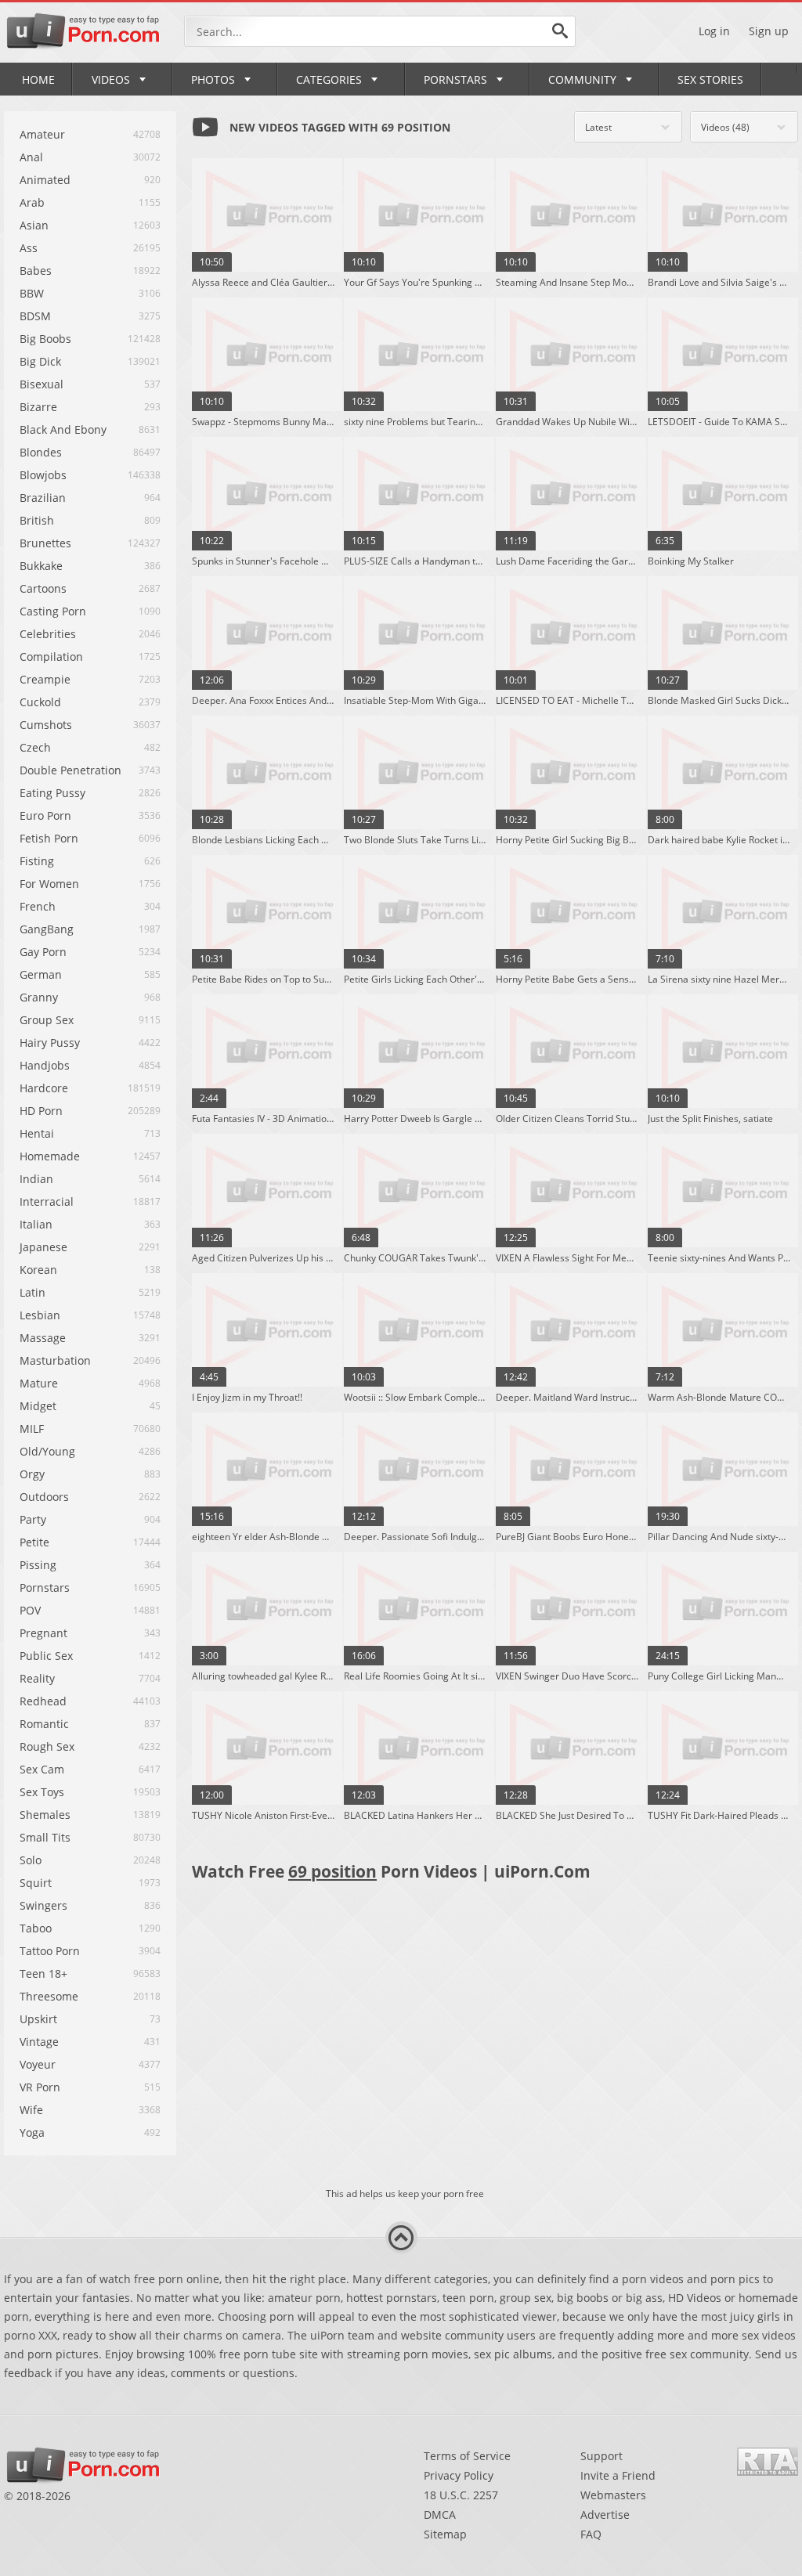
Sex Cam (42, 1769)
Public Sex (46, 1656)
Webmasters (613, 2495)
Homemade (50, 1156)
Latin (33, 1292)
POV (30, 1610)
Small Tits (45, 1837)
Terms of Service (467, 2456)
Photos (213, 79)
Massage (43, 1338)
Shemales (45, 1815)
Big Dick (40, 361)
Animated (45, 180)
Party (33, 1519)
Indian (36, 1179)
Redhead (43, 1701)
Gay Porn (43, 952)
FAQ (591, 2534)
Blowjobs (43, 475)
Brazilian (43, 498)
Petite (34, 1542)
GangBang (47, 929)
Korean (38, 1270)
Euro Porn (45, 815)
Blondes (41, 452)
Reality (37, 1678)
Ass (29, 248)
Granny (39, 997)
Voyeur (38, 2064)
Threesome (49, 1996)
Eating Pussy (52, 793)
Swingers (43, 1905)
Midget (38, 1406)
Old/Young (47, 1451)
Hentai (37, 1133)
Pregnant (43, 1633)
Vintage (39, 2042)
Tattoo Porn (50, 1951)
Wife (31, 2110)
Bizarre (38, 407)
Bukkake (41, 566)
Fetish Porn (49, 838)
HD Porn (41, 1111)
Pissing (38, 1565)
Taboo (36, 1928)
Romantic (44, 1724)
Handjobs (45, 1065)
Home (38, 79)
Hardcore (44, 1088)
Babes (36, 271)
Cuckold (40, 702)
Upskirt (38, 2019)
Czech (35, 747)
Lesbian (40, 1315)
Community (582, 79)
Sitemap (445, 2534)
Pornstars (455, 79)
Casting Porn (53, 611)
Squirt (36, 1883)
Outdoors (44, 1497)
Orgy (32, 1474)
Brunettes (45, 543)
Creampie (45, 679)
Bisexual (42, 384)
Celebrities (48, 634)
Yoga (32, 2132)
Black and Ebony (63, 429)
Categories (329, 79)
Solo (31, 1860)
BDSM (35, 316)
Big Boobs (45, 339)
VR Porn (40, 2087)
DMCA (440, 2515)
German (41, 974)
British (37, 520)
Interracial (47, 1201)
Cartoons (43, 588)
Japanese (43, 1247)
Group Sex (47, 1020)
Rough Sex (47, 1746)
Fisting (37, 861)
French (38, 906)
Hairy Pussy (50, 1043)
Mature (39, 1383)
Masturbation (55, 1360)
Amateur (42, 134)
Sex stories (710, 79)
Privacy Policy (459, 2475)
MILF (32, 1429)
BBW (32, 293)
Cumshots (46, 725)
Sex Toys (42, 1792)
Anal (31, 157)
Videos (111, 79)
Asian (34, 225)
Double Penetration (70, 770)
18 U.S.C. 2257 (461, 2495)
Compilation (51, 657)
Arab (32, 202)
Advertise (605, 2515)
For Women (49, 884)
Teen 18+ (43, 1973)
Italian (36, 1224)
